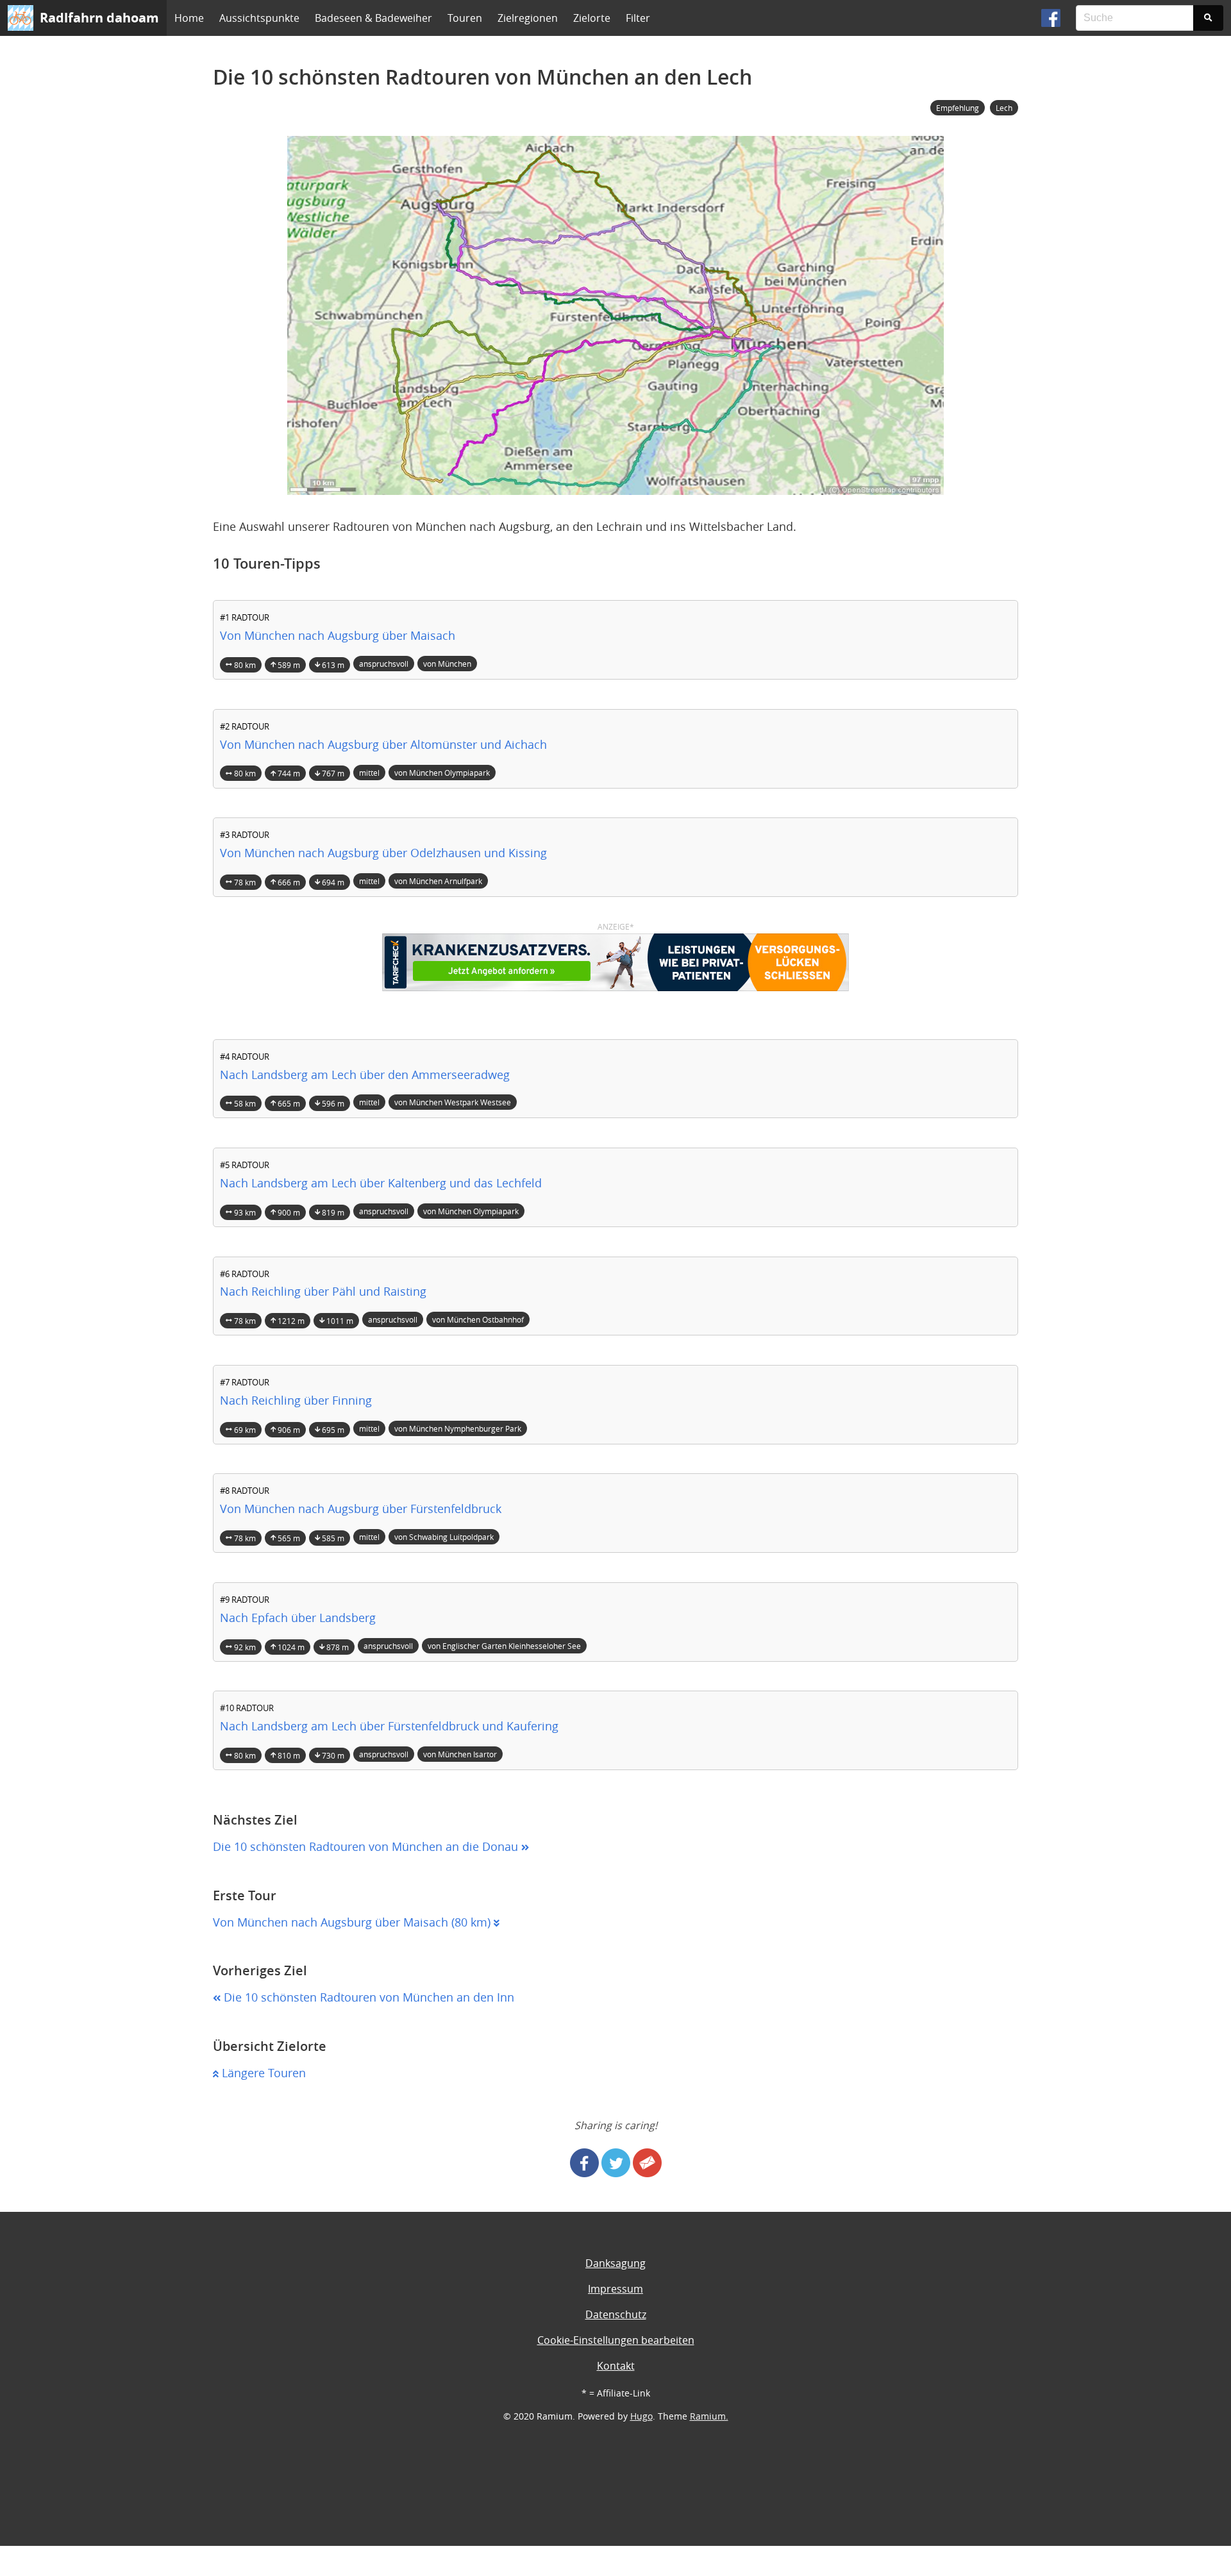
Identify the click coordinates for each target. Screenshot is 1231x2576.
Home (189, 18)
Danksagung (615, 2263)
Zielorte (592, 18)
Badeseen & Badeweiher (373, 18)
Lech (1004, 108)
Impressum (615, 2289)
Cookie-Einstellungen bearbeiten (616, 2340)
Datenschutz (616, 2314)
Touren (465, 18)
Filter (638, 18)
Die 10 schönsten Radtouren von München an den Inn (367, 1997)
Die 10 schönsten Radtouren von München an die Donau (367, 1847)
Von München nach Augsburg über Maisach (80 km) (353, 1922)
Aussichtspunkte (259, 18)
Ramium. (709, 2416)
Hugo (641, 2416)
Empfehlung (958, 108)
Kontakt (616, 2366)
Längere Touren (262, 2073)
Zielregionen (528, 18)
